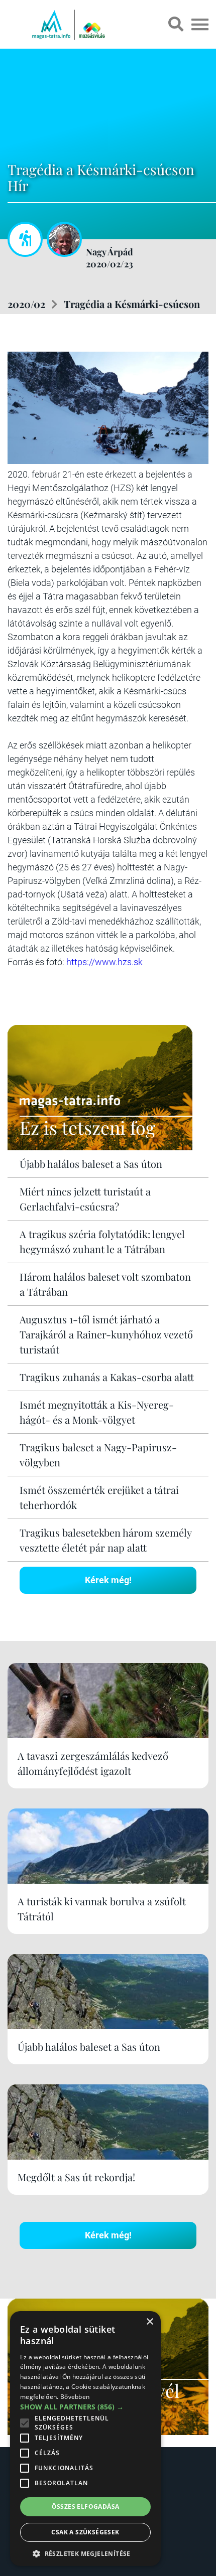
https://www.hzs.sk (104, 962)
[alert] (85, 2439)
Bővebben (75, 2397)
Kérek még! (108, 1580)
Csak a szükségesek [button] (85, 2532)
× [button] (149, 2322)
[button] (85, 2552)
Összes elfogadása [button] (86, 2507)
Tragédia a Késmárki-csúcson (132, 304)
